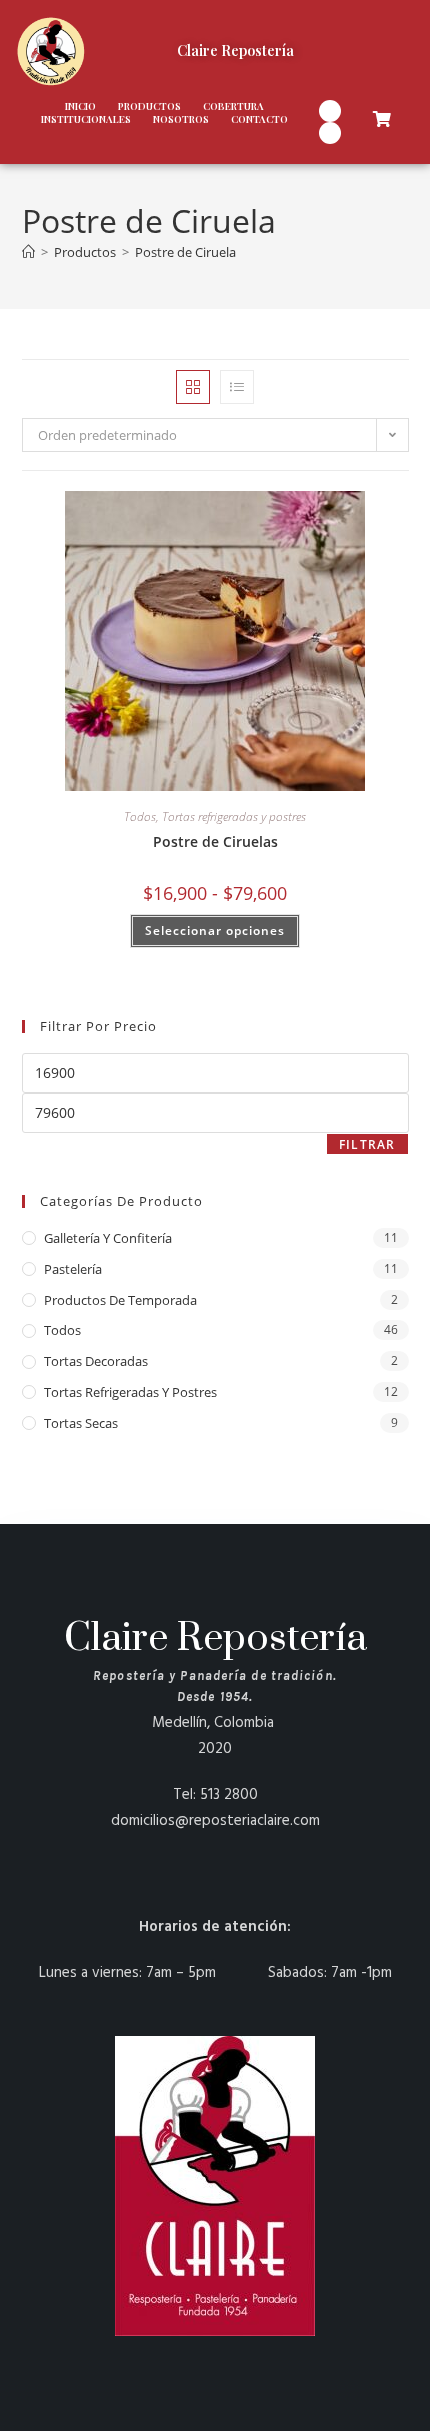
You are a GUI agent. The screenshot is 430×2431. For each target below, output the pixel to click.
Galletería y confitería (108, 1238)
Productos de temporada (120, 1300)
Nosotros (181, 119)
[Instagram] (330, 111)
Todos (140, 816)
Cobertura (233, 106)
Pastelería (73, 1269)
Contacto (259, 119)
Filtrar (367, 1144)
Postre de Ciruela (185, 252)
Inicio (80, 106)
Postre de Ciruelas (215, 841)
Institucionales (86, 119)
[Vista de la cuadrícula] (193, 387)
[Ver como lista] (237, 387)
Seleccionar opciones (215, 930)
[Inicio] (28, 252)
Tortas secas (81, 1423)
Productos (149, 106)
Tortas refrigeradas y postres (234, 816)
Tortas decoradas (96, 1361)
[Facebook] (330, 133)
